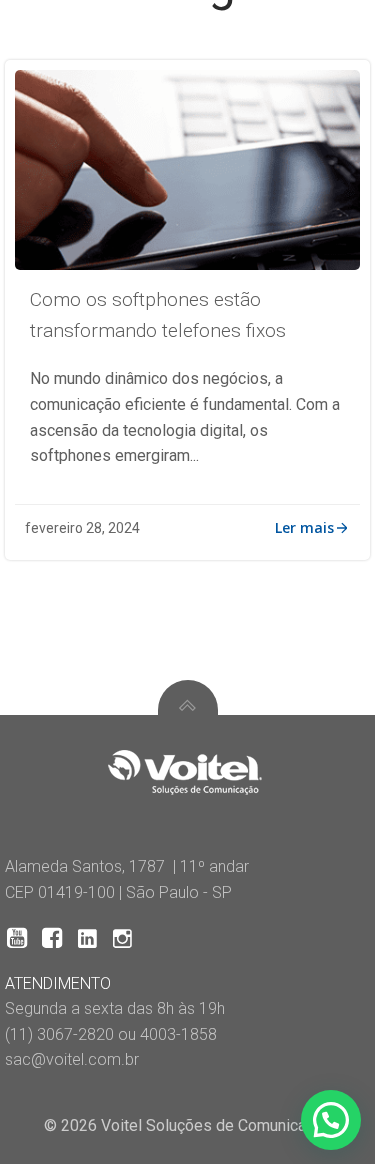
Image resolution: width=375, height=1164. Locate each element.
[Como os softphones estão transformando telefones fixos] (187, 168)
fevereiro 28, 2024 (82, 528)
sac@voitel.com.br (72, 1059)
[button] (331, 1120)
